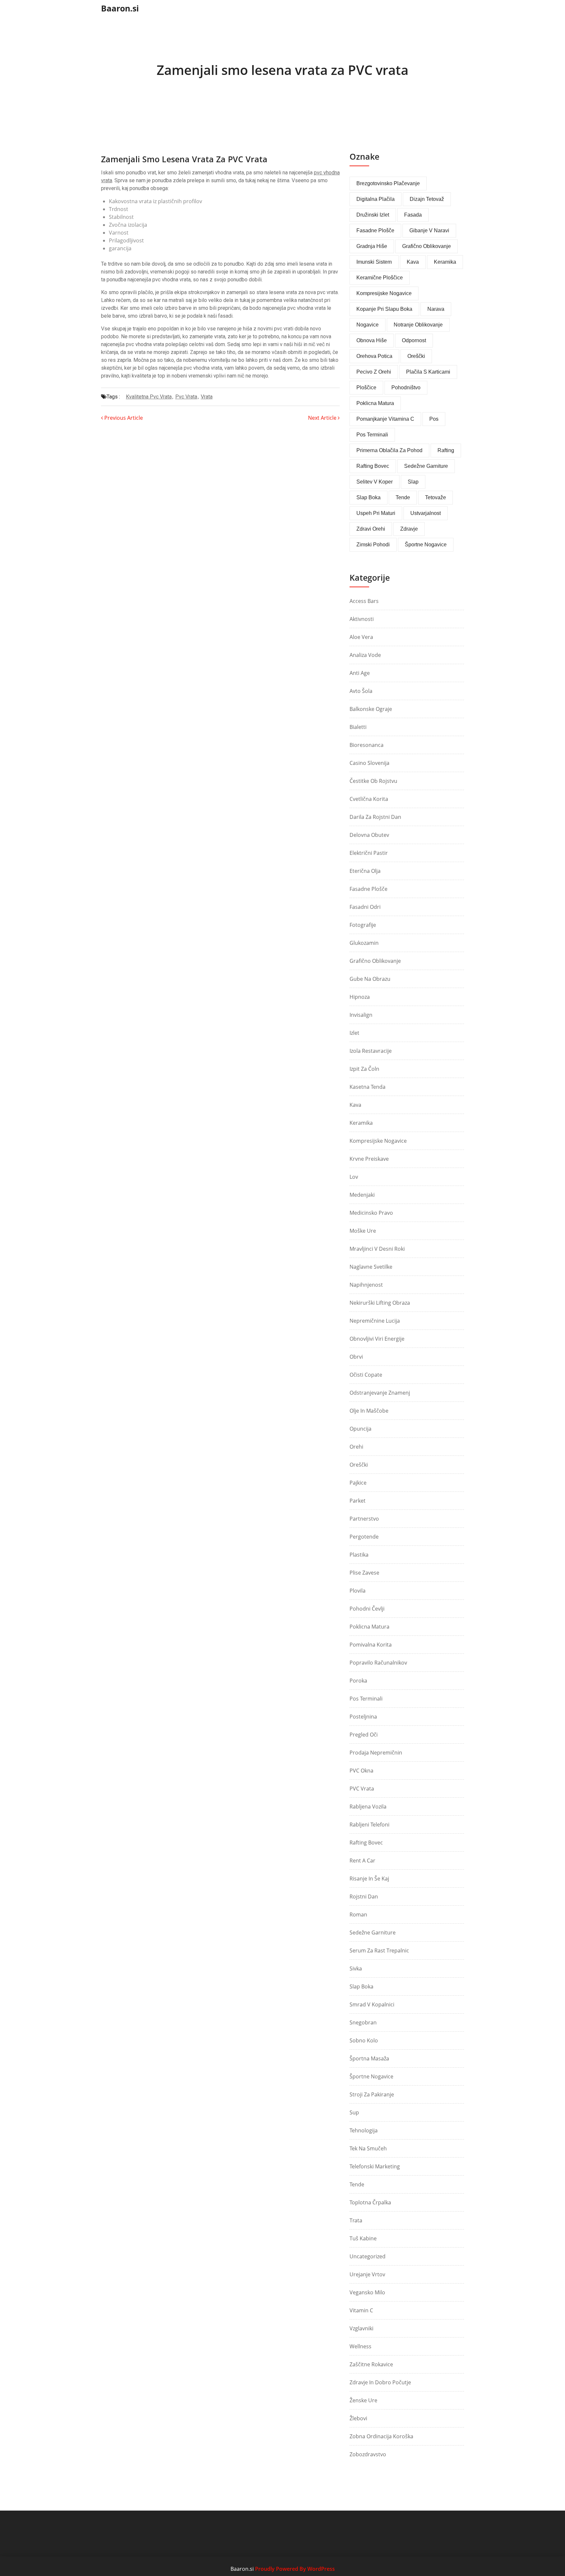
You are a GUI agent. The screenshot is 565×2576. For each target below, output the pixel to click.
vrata (207, 397)
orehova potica (374, 356)
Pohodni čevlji (367, 1609)
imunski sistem (374, 262)
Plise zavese (364, 1573)
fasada (413, 215)
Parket (358, 1501)
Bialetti (358, 727)
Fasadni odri (365, 907)
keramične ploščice (380, 278)
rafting (446, 450)
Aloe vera (361, 637)
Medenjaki (362, 1195)
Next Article (323, 418)
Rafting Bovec (366, 1843)
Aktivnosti (362, 619)
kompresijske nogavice (384, 293)
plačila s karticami (428, 372)
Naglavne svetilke (371, 1267)
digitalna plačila (376, 199)
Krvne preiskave (369, 1159)
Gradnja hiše (372, 246)
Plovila (358, 1591)
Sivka (356, 1968)
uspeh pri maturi (376, 513)
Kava (355, 1105)
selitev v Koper (375, 482)
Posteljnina (363, 1717)
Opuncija (360, 1429)
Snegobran (363, 2022)
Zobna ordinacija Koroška (381, 2436)
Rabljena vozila (368, 1807)
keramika (445, 262)
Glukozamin (364, 943)
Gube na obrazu (370, 979)
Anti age (360, 673)
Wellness (360, 2346)
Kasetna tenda (368, 1087)
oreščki (416, 356)
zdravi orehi (371, 529)
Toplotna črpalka (370, 2202)
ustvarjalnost (426, 513)
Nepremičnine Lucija (375, 1321)
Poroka (358, 1681)
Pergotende (364, 1537)
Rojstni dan (364, 1897)
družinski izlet (373, 215)
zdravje (409, 529)
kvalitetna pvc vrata (149, 397)
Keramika (361, 1123)
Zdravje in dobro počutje (380, 2382)
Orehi (356, 1447)
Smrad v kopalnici (372, 2004)
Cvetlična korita (369, 799)
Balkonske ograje (371, 709)
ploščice (366, 388)
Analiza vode (365, 655)
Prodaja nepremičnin (376, 1753)
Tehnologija (364, 2130)
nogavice (368, 325)
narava (436, 309)
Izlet (354, 1033)
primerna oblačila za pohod (389, 450)
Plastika (359, 1555)
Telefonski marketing (375, 2166)
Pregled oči (364, 1735)
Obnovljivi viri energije (377, 1339)
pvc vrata (186, 397)
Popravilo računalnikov (378, 1663)
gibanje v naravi (429, 230)
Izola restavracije (371, 1051)
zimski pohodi (373, 545)
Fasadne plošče (375, 230)
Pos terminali (366, 1699)
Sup (354, 2112)
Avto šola (361, 691)
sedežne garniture (426, 466)
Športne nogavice (371, 2076)
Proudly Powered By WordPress (295, 2569)
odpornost (414, 340)
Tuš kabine (363, 2238)
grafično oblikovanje (427, 246)
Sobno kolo (364, 2040)
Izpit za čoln (364, 1069)
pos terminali (372, 435)
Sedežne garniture (373, 1932)
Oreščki (359, 1465)
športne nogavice (426, 545)
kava (413, 262)
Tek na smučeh (368, 2148)
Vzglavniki (361, 2328)
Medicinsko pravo (371, 1213)
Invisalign (361, 1015)
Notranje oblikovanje (418, 325)
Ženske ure (363, 2400)
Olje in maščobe (369, 1411)
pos (434, 419)
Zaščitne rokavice (371, 2364)
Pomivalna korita (371, 1645)
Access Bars (364, 601)
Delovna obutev (369, 835)
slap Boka (368, 497)
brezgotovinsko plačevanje (388, 183)
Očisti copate (366, 1375)
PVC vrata (362, 1789)
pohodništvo (406, 388)
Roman (358, 1914)
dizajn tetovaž (427, 199)
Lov (354, 1177)
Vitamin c (361, 2310)
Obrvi (356, 1357)
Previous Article (123, 418)
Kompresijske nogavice (378, 1141)
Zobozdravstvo (368, 2454)
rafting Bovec (373, 466)
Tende (357, 2184)
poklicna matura (375, 403)
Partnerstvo (364, 1519)
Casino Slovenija (369, 763)
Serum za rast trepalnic (379, 1950)
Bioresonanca (367, 745)
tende (403, 497)
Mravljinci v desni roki (377, 1249)
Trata (356, 2220)
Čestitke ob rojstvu (373, 781)
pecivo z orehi (374, 372)
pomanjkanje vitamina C (385, 419)
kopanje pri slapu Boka (384, 309)
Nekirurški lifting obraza (380, 1303)
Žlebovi (358, 2418)
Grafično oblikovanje (375, 961)
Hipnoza (360, 997)
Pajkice (358, 1483)
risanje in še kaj (369, 1879)
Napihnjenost (366, 1285)
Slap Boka (361, 1986)
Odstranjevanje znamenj (380, 1393)
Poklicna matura (369, 1627)
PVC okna (361, 1771)
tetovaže (436, 497)
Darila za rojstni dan (375, 817)
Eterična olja (365, 871)
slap (413, 482)
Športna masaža (369, 2058)
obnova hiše (372, 340)
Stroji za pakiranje (372, 2094)
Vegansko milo (367, 2292)
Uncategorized (368, 2256)
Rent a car (362, 1861)
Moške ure (363, 1231)
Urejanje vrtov (367, 2274)
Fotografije (363, 925)
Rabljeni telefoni (369, 1825)
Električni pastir (369, 853)
